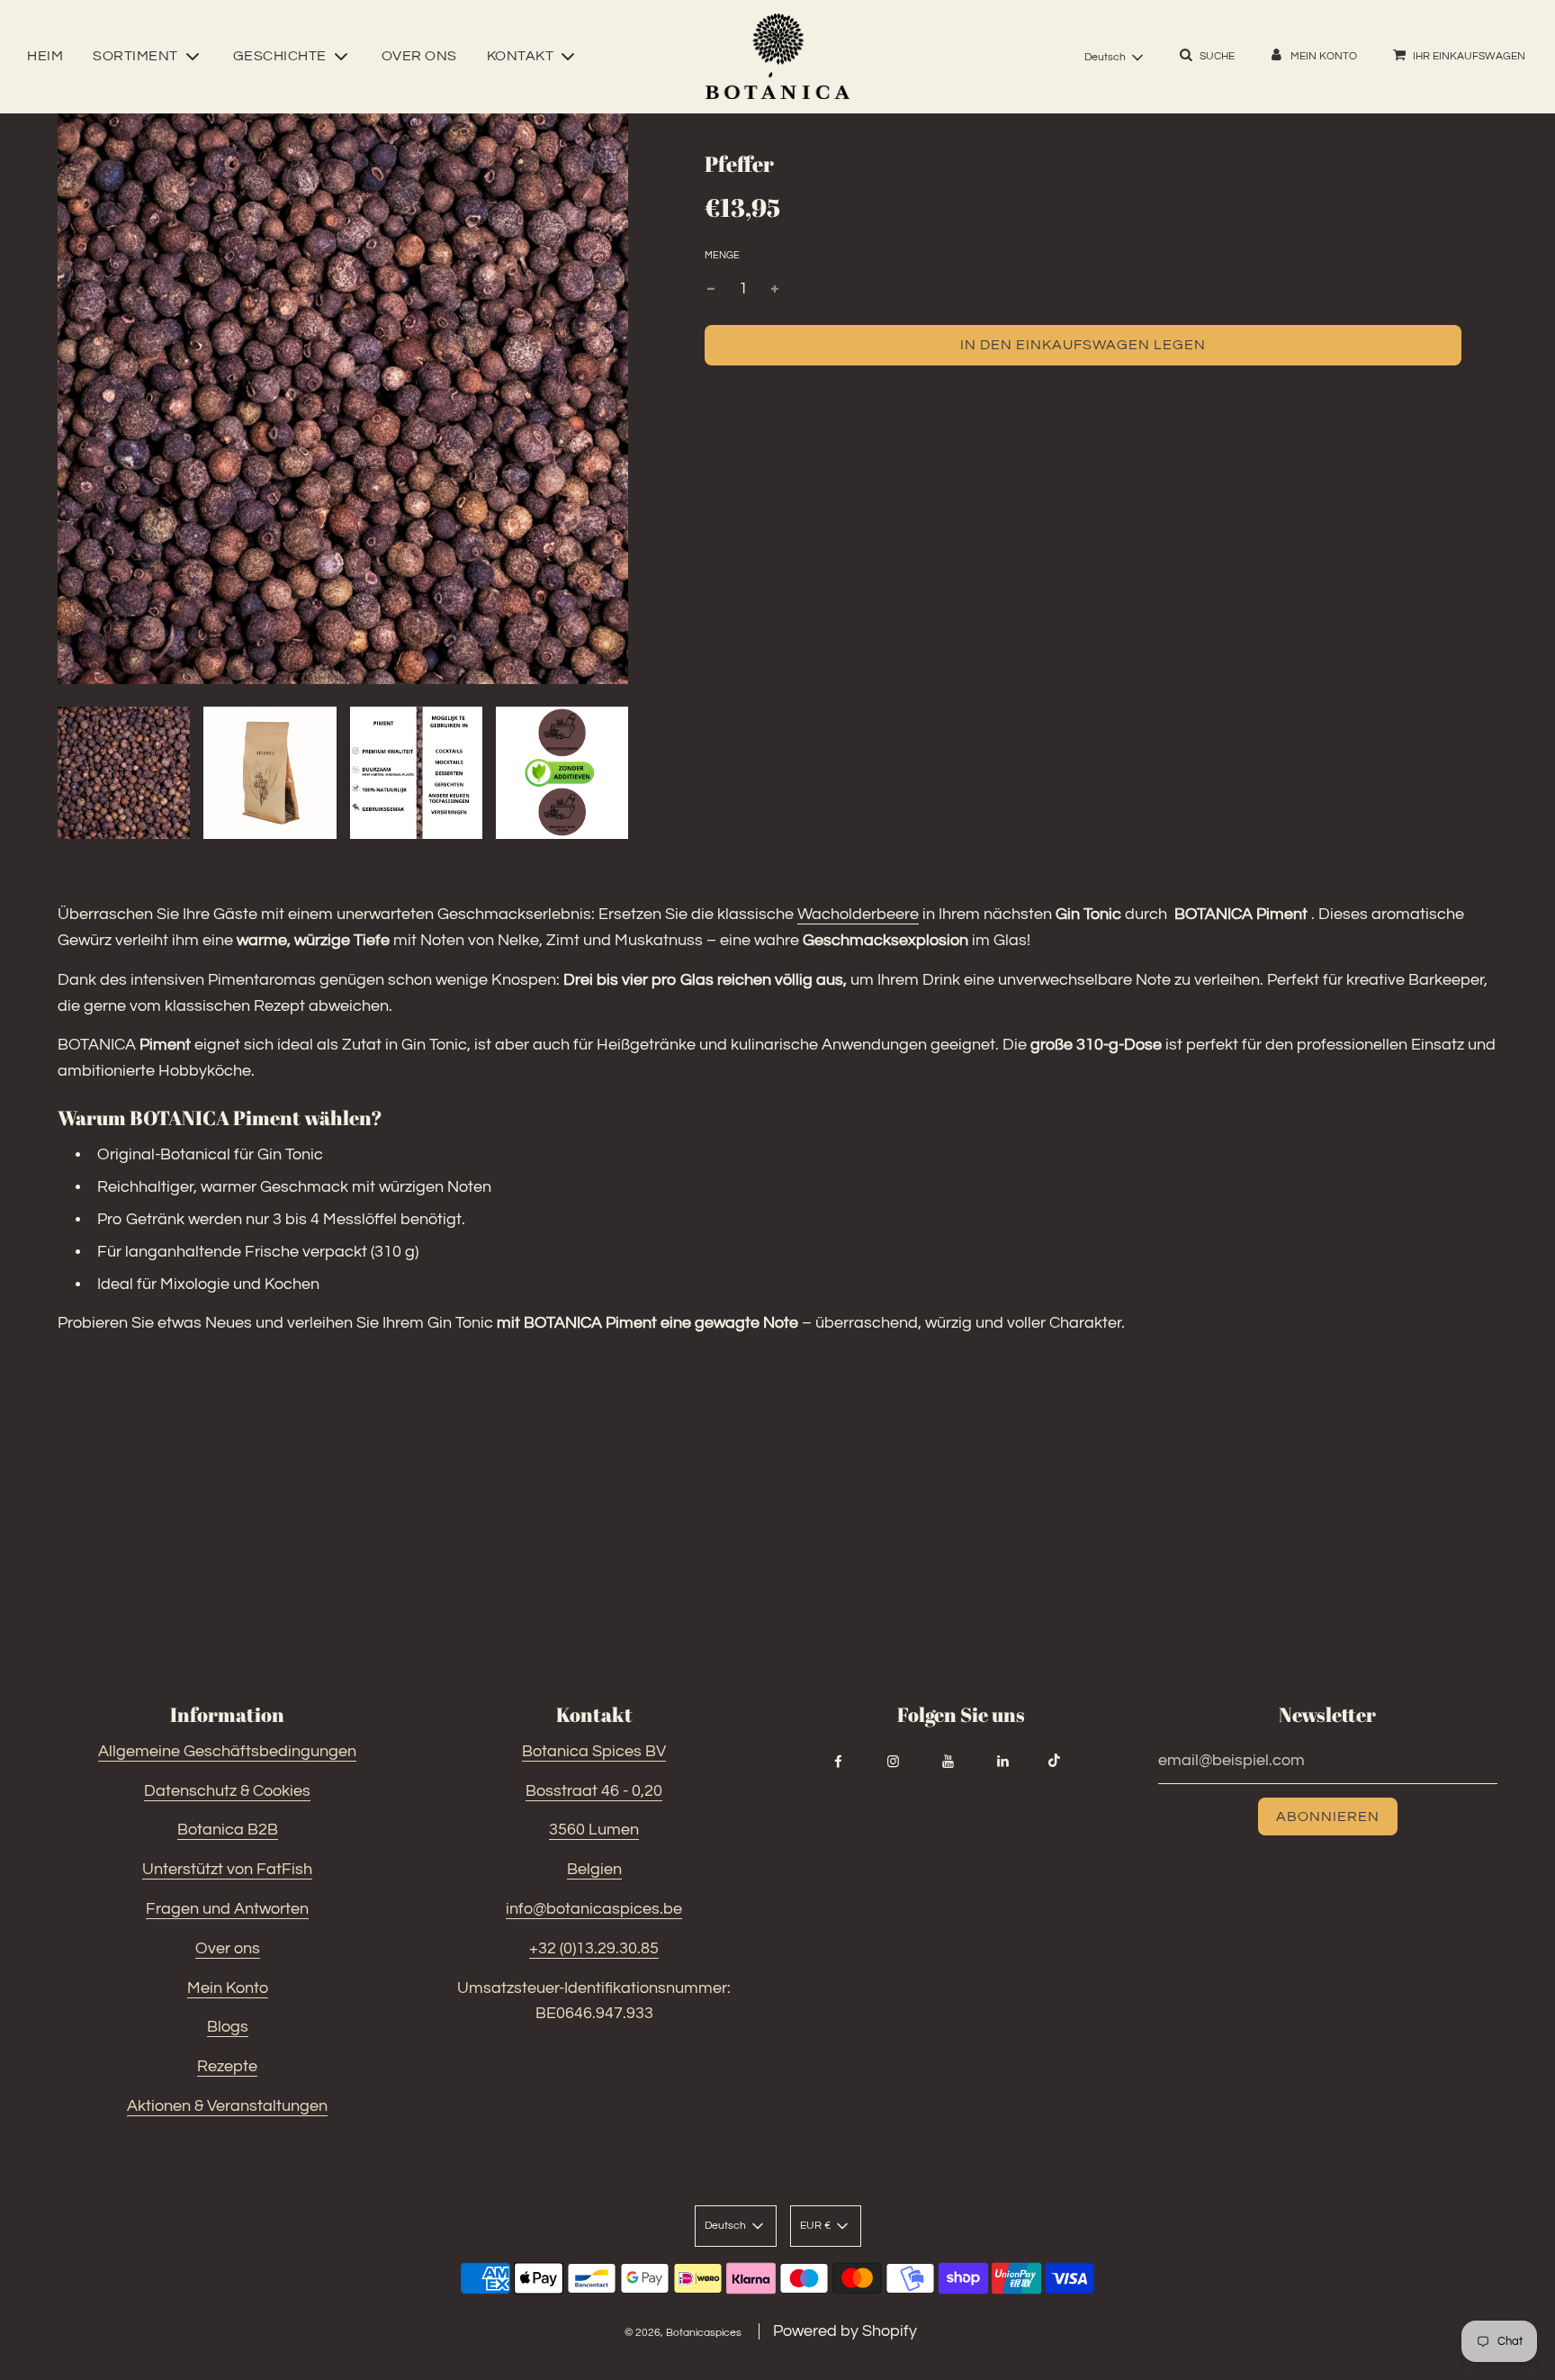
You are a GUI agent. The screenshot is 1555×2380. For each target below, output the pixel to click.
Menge (722, 255)
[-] (711, 289)
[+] (775, 289)
